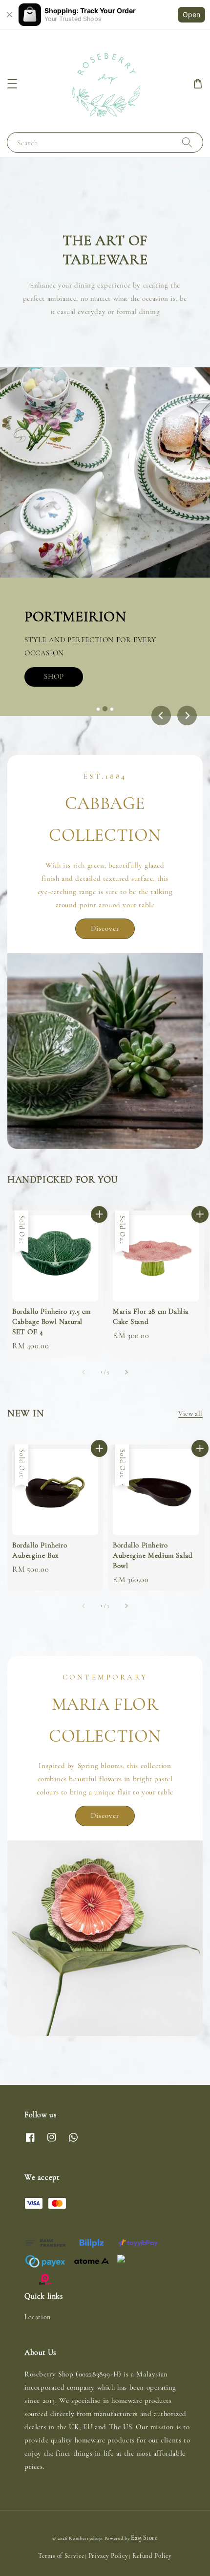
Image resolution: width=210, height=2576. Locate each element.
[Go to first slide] (187, 716)
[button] (12, 84)
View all (190, 1414)
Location (38, 2317)
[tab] (98, 709)
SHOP (56, 706)
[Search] (187, 142)
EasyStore (144, 2538)
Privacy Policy (108, 2556)
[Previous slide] (161, 716)
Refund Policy (152, 2556)
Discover (105, 928)
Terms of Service (61, 2556)
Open (191, 14)
